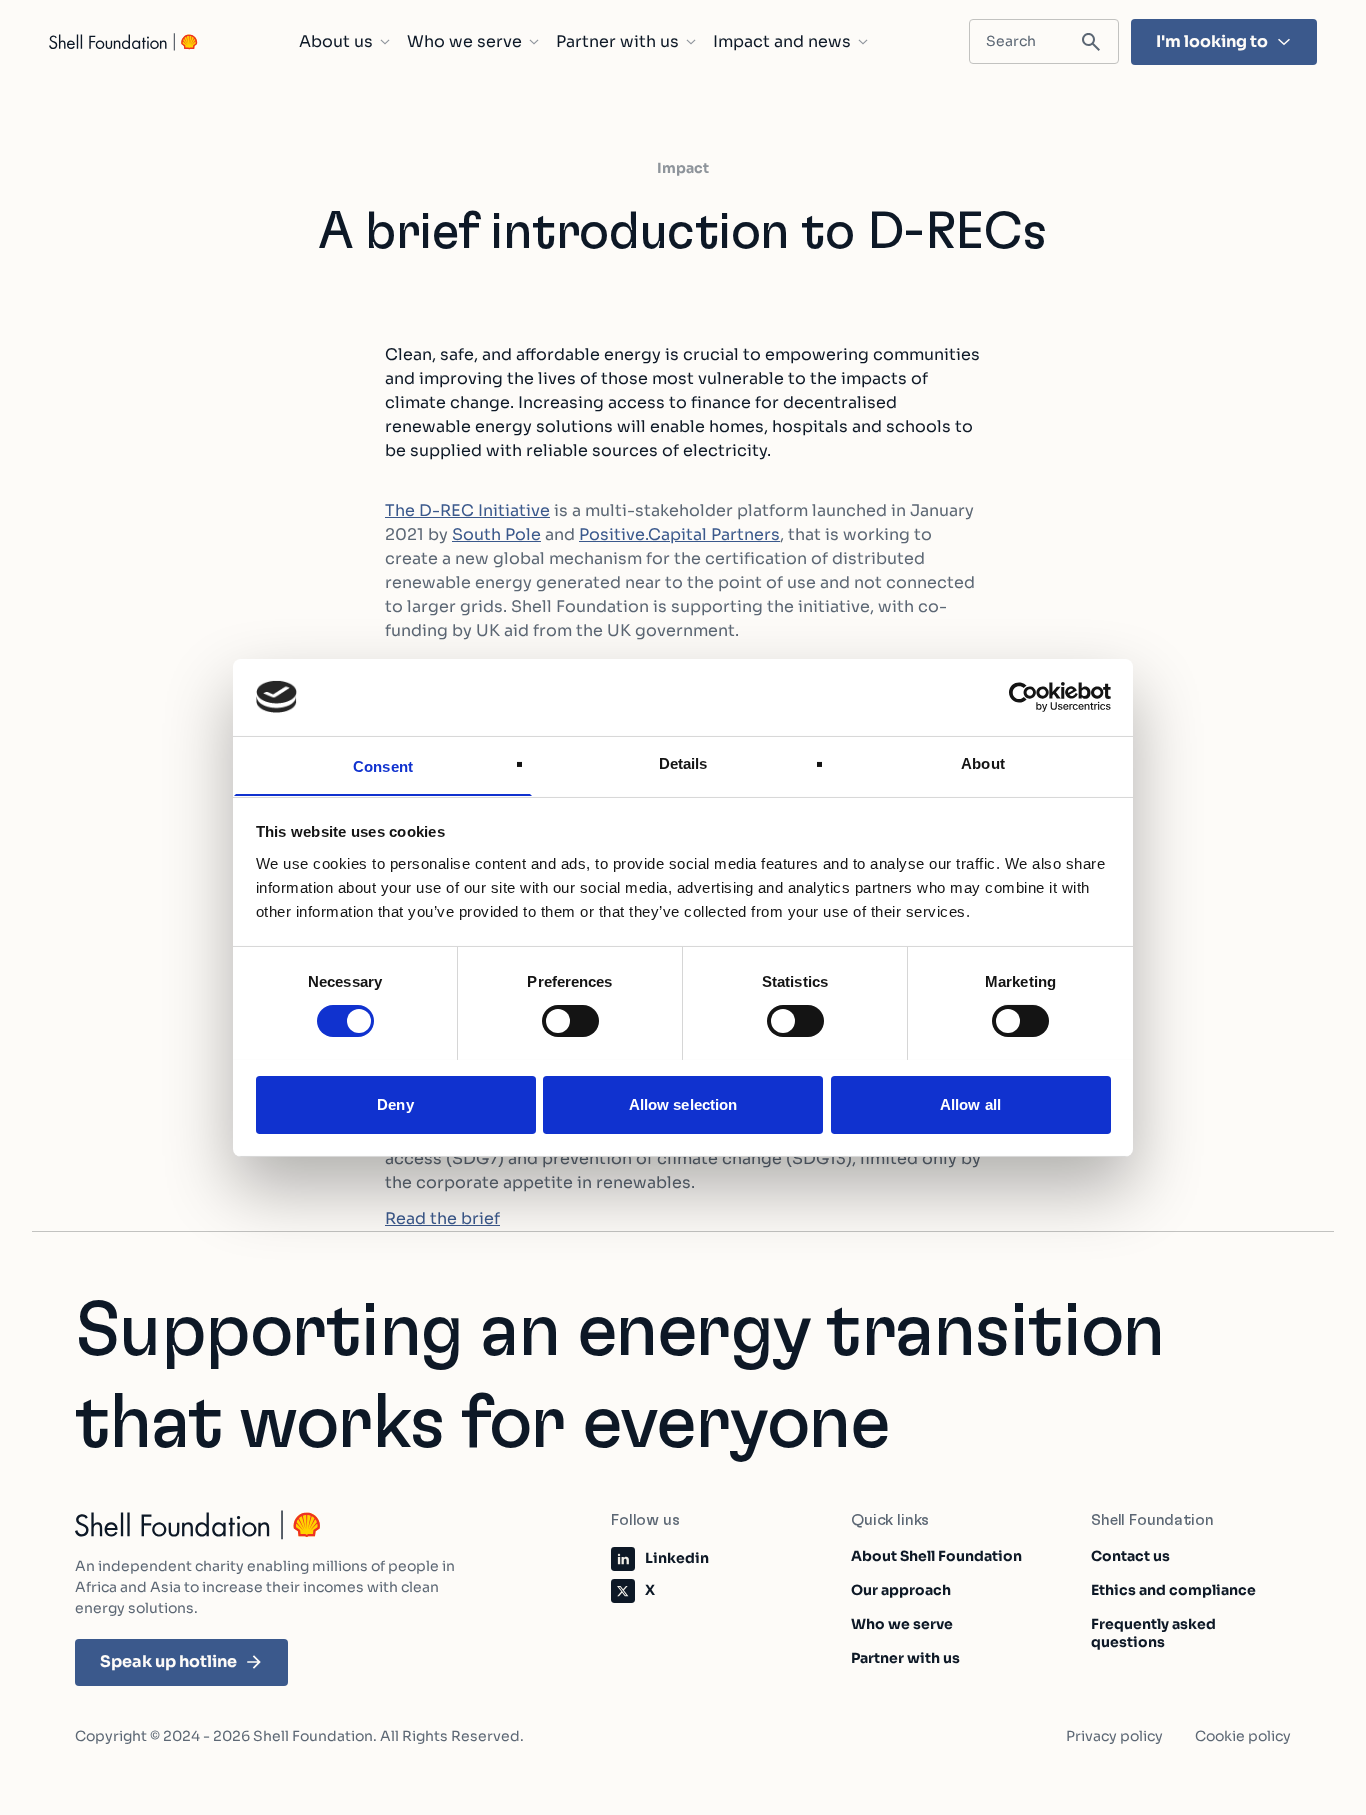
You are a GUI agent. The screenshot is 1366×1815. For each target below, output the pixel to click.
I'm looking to (1212, 41)
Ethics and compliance (1173, 1590)
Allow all (970, 1103)
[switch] (570, 1021)
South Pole (496, 534)
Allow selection (683, 1103)
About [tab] (983, 762)
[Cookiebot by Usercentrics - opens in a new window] (1023, 697)
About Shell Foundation (936, 1556)
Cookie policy (1243, 1736)
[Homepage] (124, 42)
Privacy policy (1114, 1736)
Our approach (901, 1590)
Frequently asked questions (1153, 1633)
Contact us (1130, 1556)
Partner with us (617, 41)
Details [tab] (683, 762)
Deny (395, 1103)
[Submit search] (1091, 42)
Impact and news (782, 41)
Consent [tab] (383, 765)
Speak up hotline (168, 1661)
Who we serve (464, 41)
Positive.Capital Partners (679, 534)
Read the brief (442, 1218)
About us (336, 41)
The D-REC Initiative (467, 510)
